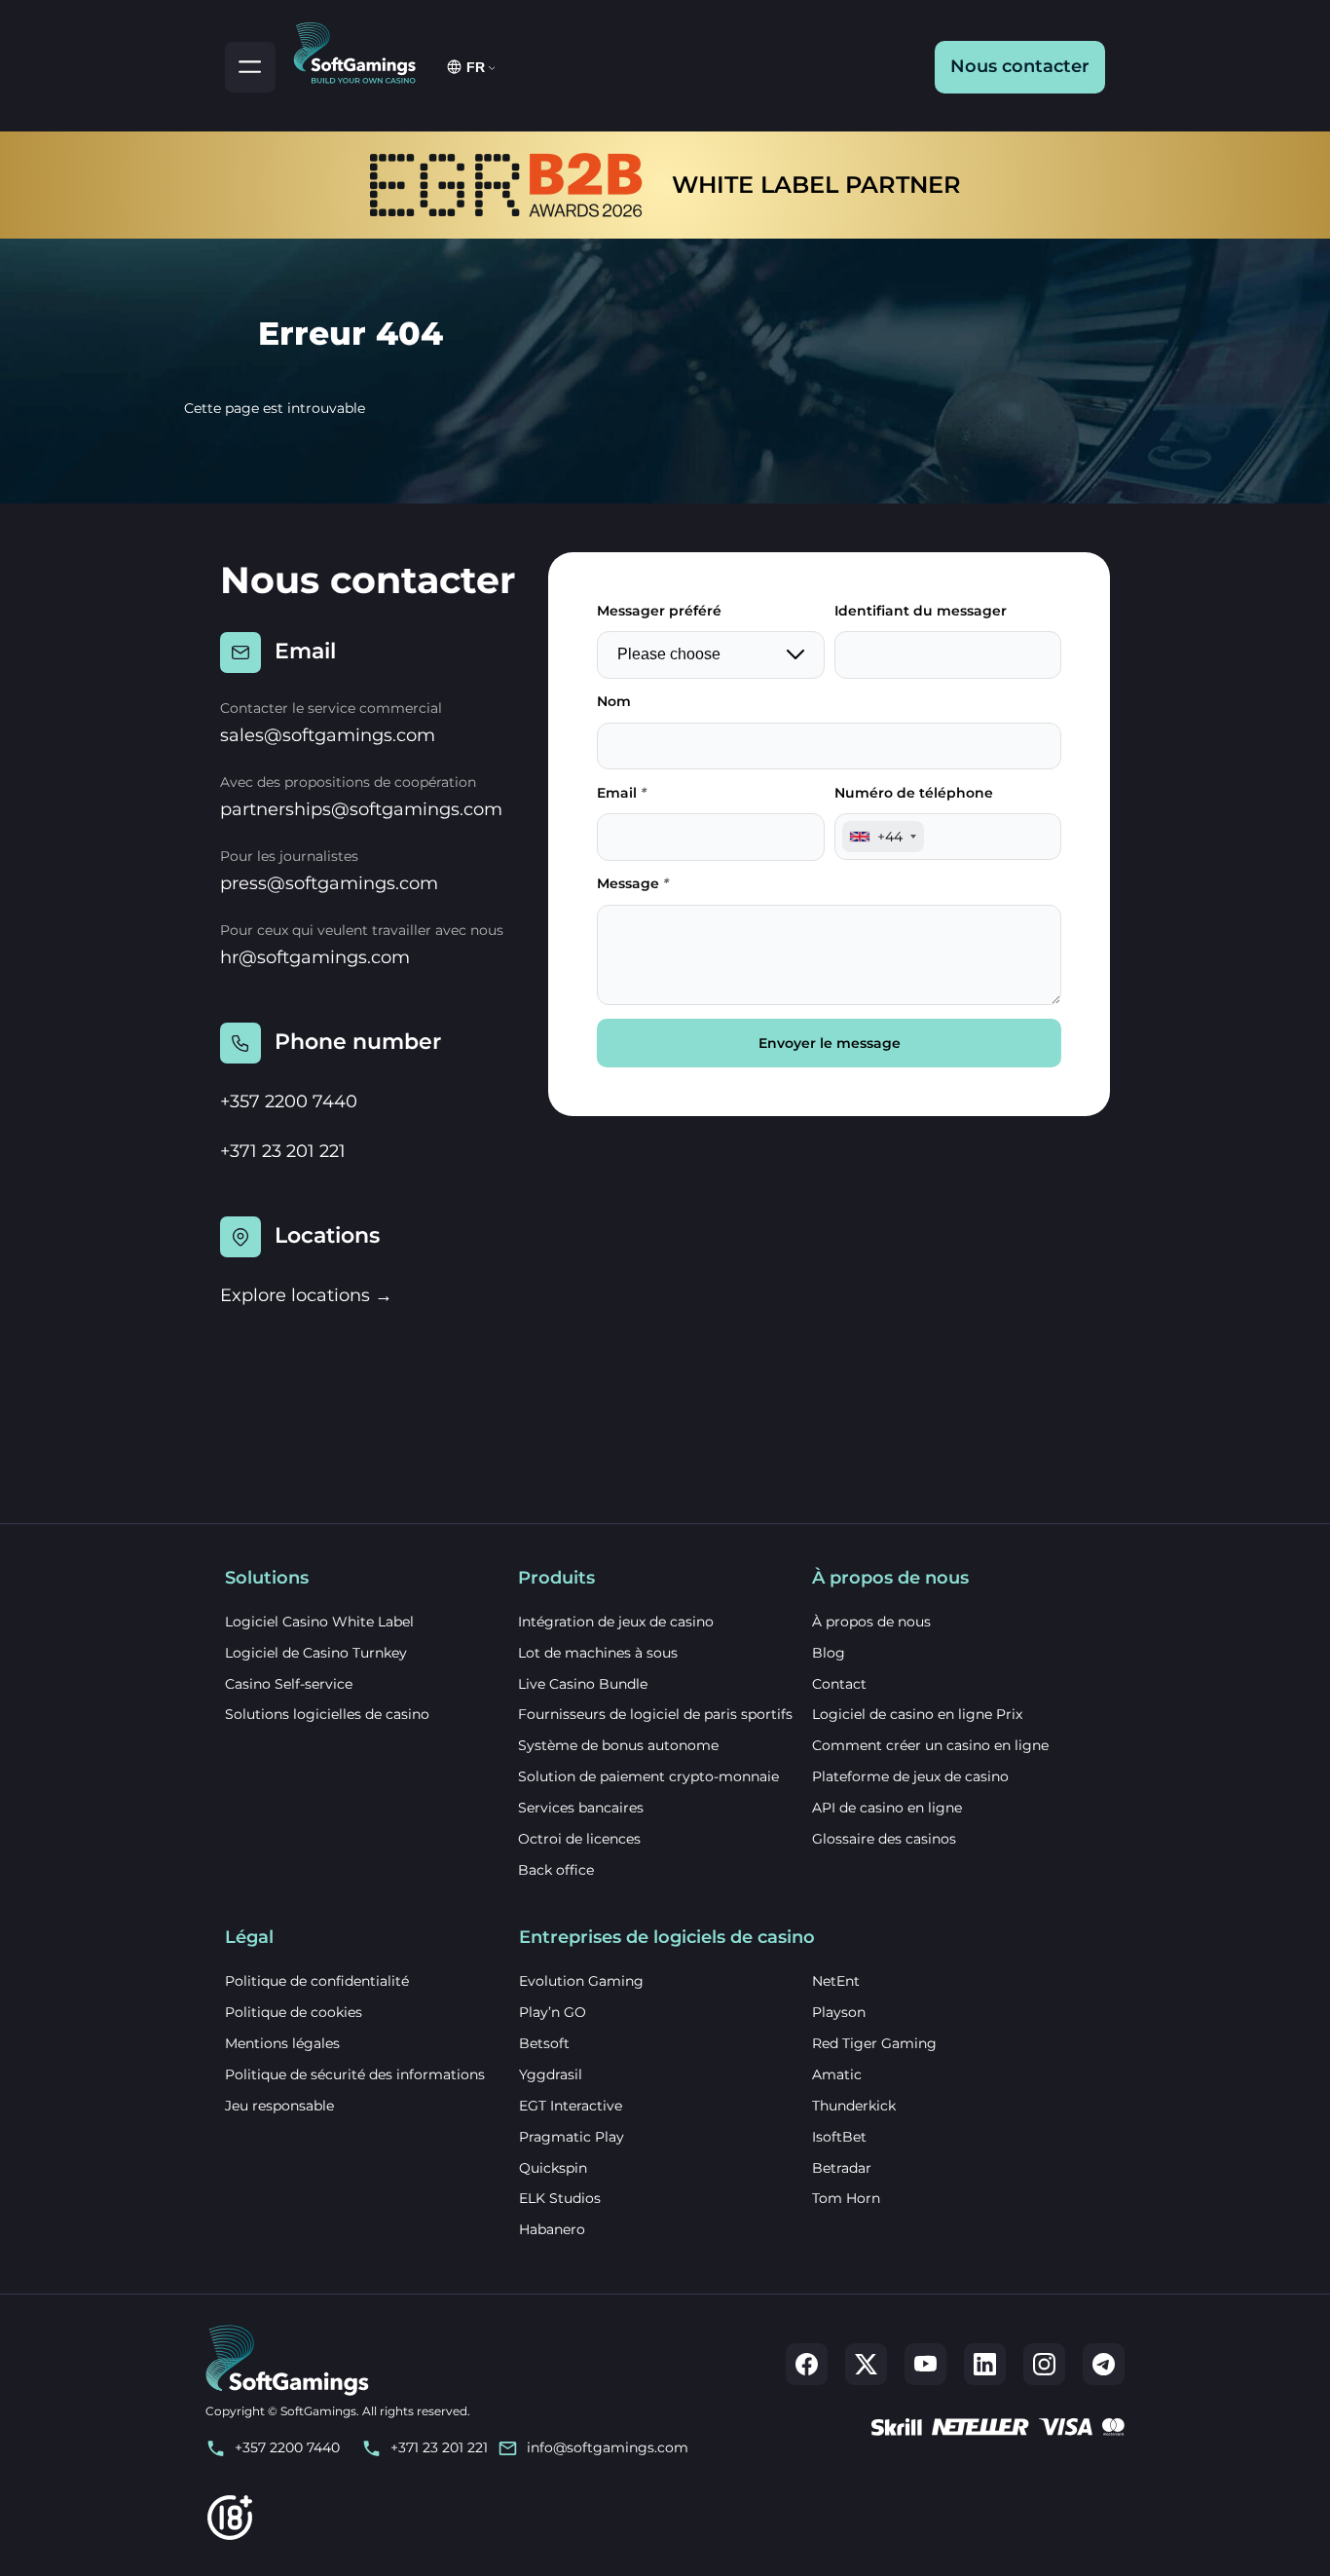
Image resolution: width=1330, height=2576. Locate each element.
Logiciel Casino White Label (319, 1622)
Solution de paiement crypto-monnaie (648, 1776)
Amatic (837, 2074)
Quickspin (553, 2168)
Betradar (842, 2168)
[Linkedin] (985, 2364)
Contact (839, 1684)
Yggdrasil (551, 2074)
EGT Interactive (571, 2106)
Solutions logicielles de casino (327, 1714)
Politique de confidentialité (317, 1981)
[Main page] (363, 50)
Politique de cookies (294, 2012)
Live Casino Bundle (583, 1684)
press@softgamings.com (329, 883)
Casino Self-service (289, 1684)
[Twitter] (866, 2364)
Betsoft (544, 2043)
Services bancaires (581, 1808)
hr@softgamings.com (315, 957)
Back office (556, 1870)
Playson (839, 2012)
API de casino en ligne (887, 1808)
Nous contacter (1020, 66)
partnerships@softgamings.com (361, 809)
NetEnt (836, 1981)
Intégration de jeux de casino (616, 1622)
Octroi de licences (579, 1839)
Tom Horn (846, 2198)
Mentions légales (282, 2043)
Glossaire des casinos (884, 1839)
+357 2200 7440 (289, 1101)
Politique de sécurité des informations (355, 2074)
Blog (829, 1653)
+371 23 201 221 (283, 1151)
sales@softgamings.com (328, 735)
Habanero (552, 2229)
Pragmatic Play (572, 2137)
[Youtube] (925, 2364)
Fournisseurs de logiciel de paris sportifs (655, 1714)
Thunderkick (854, 2106)
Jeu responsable (279, 2106)
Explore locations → (306, 1295)
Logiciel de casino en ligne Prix (917, 1714)
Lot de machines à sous (598, 1653)
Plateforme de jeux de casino (910, 1776)
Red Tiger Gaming (874, 2043)
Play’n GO (553, 2012)
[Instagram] (1044, 2364)
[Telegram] (1104, 2364)
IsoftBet (839, 2137)
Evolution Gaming (581, 1981)
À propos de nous (871, 1622)
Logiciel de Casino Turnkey (316, 1653)
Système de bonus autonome (618, 1745)
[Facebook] (807, 2364)
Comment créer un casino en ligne (930, 1745)
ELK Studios (560, 2198)
